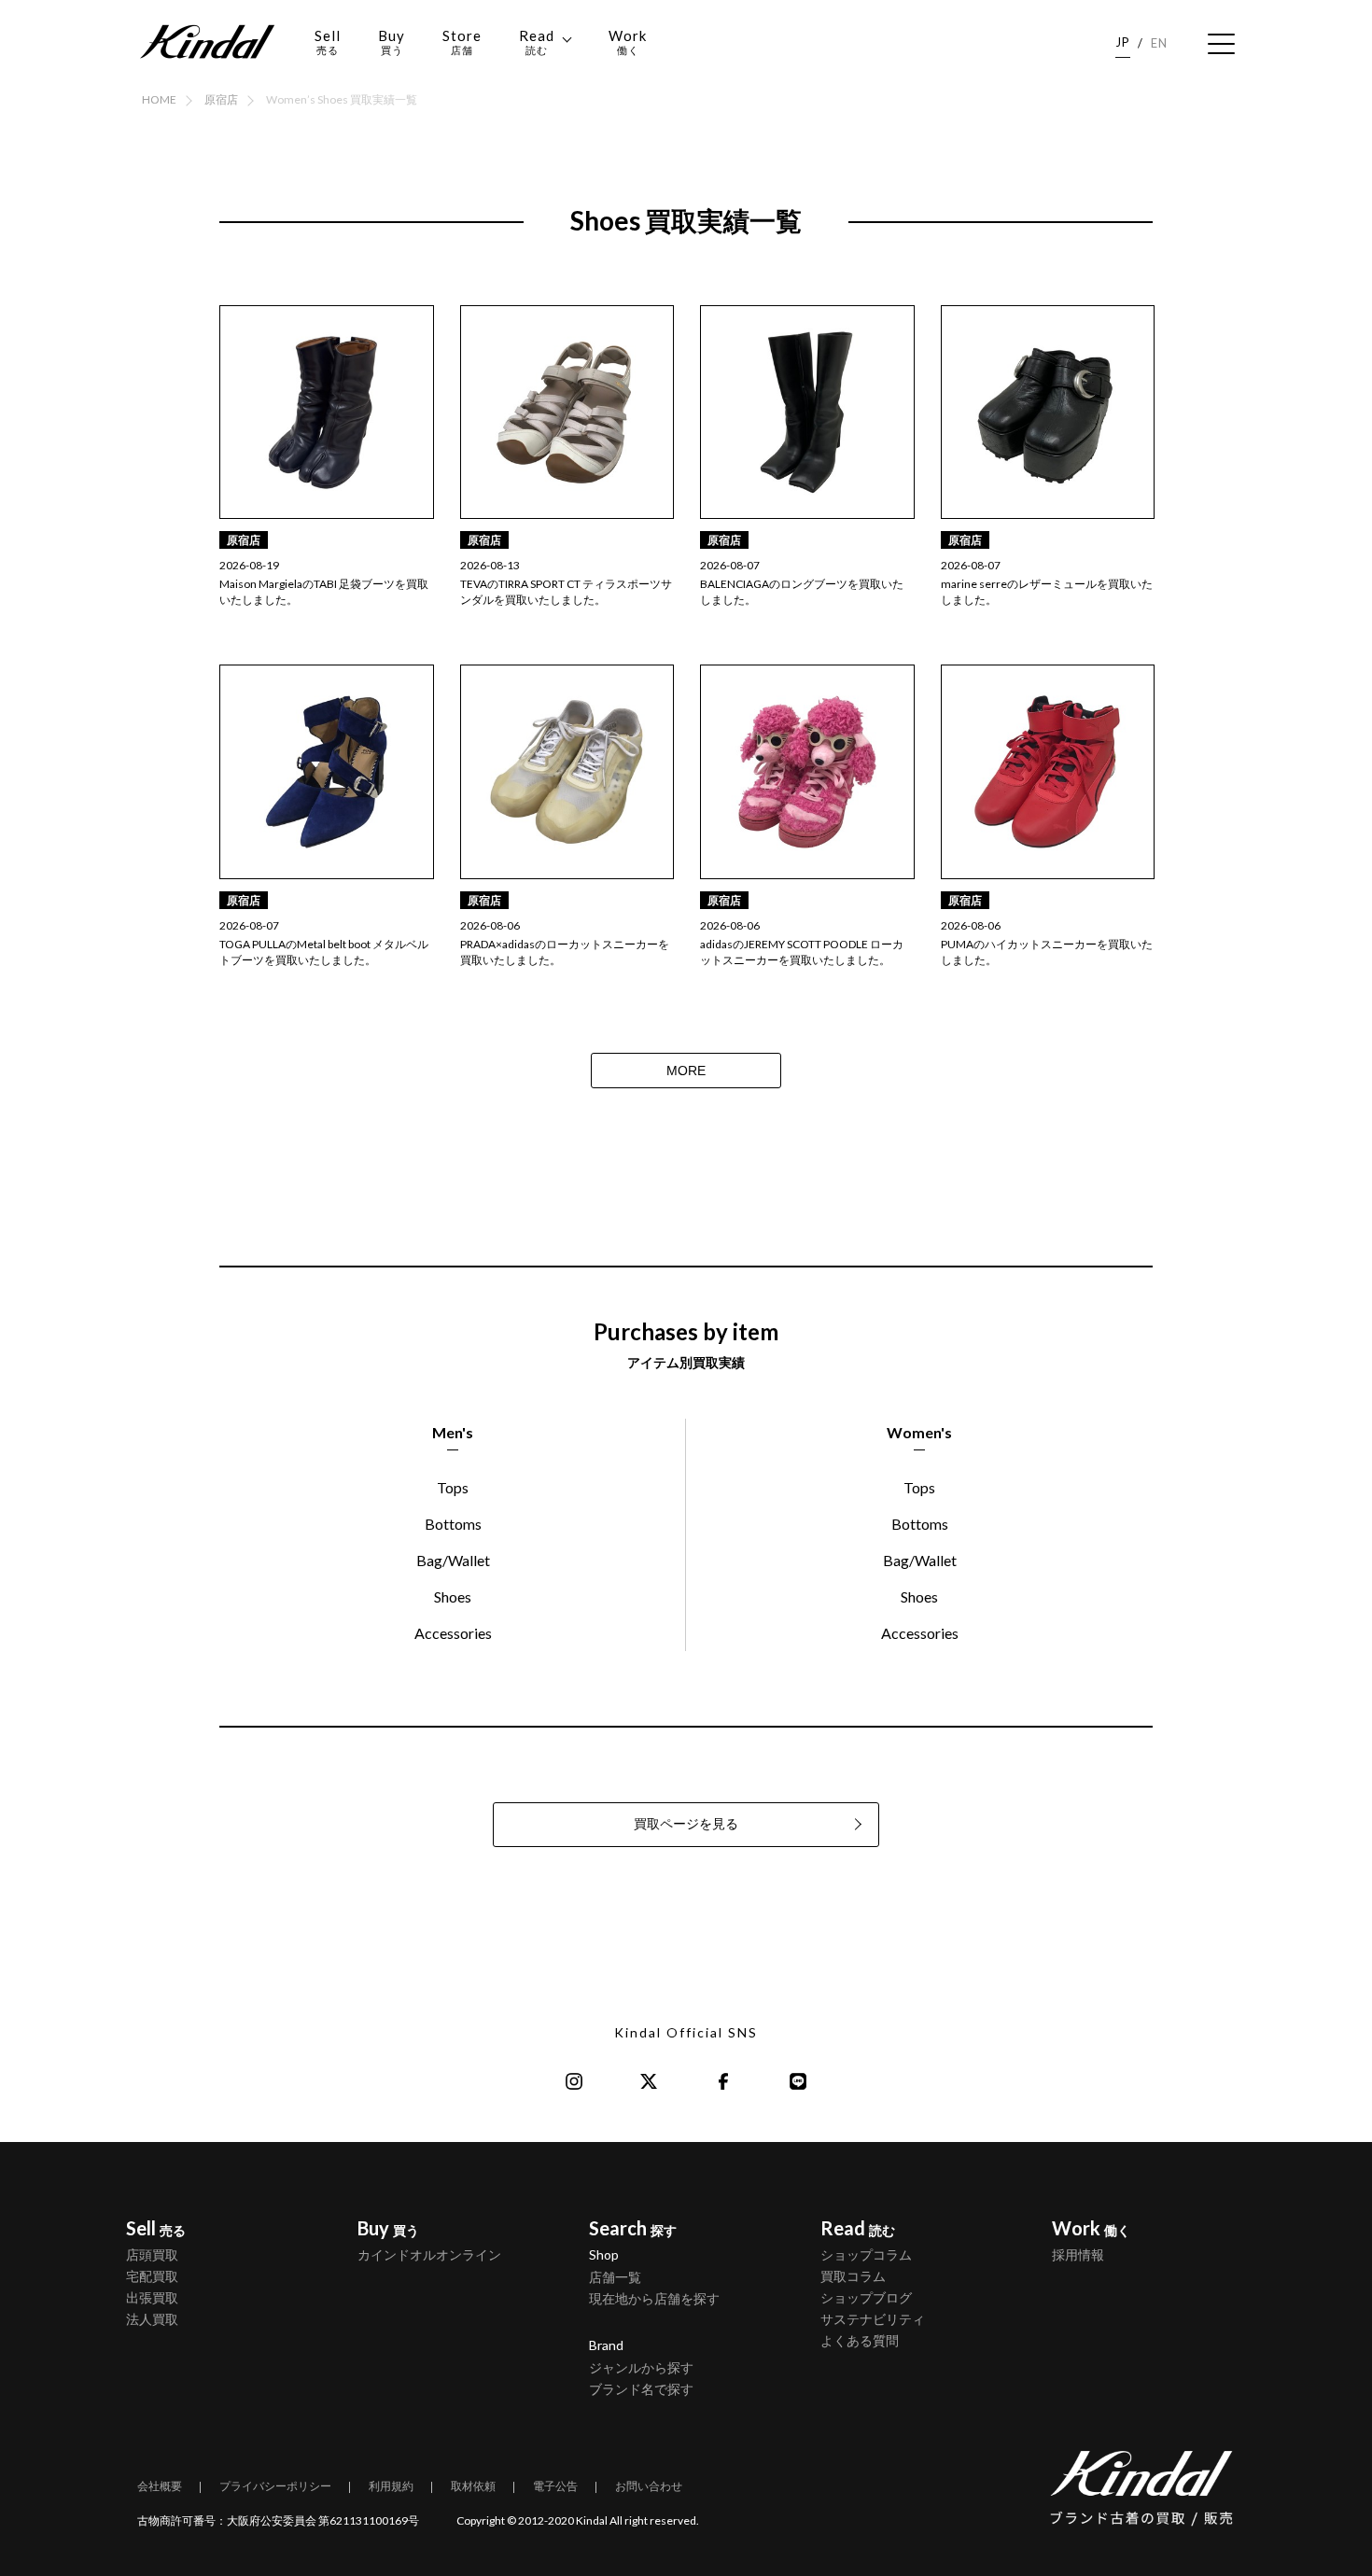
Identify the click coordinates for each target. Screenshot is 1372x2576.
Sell (328, 42)
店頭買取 (152, 2254)
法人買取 (152, 2319)
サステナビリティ (873, 2319)
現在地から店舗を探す (654, 2298)
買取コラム (853, 2276)
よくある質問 (860, 2340)
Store (462, 42)
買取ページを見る (686, 1824)
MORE (686, 1071)
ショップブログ (866, 2297)
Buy (392, 42)
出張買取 (152, 2297)
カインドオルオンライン (429, 2254)
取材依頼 (473, 2486)
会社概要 (160, 2486)
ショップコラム (866, 2254)
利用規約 (391, 2486)
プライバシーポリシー (275, 2486)
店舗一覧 (615, 2277)
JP (1123, 42)
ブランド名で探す (641, 2389)
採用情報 (1078, 2254)
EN (1159, 43)
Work (628, 42)
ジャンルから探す (641, 2367)
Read (537, 42)
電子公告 (555, 2486)
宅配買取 (152, 2276)
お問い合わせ (649, 2486)
